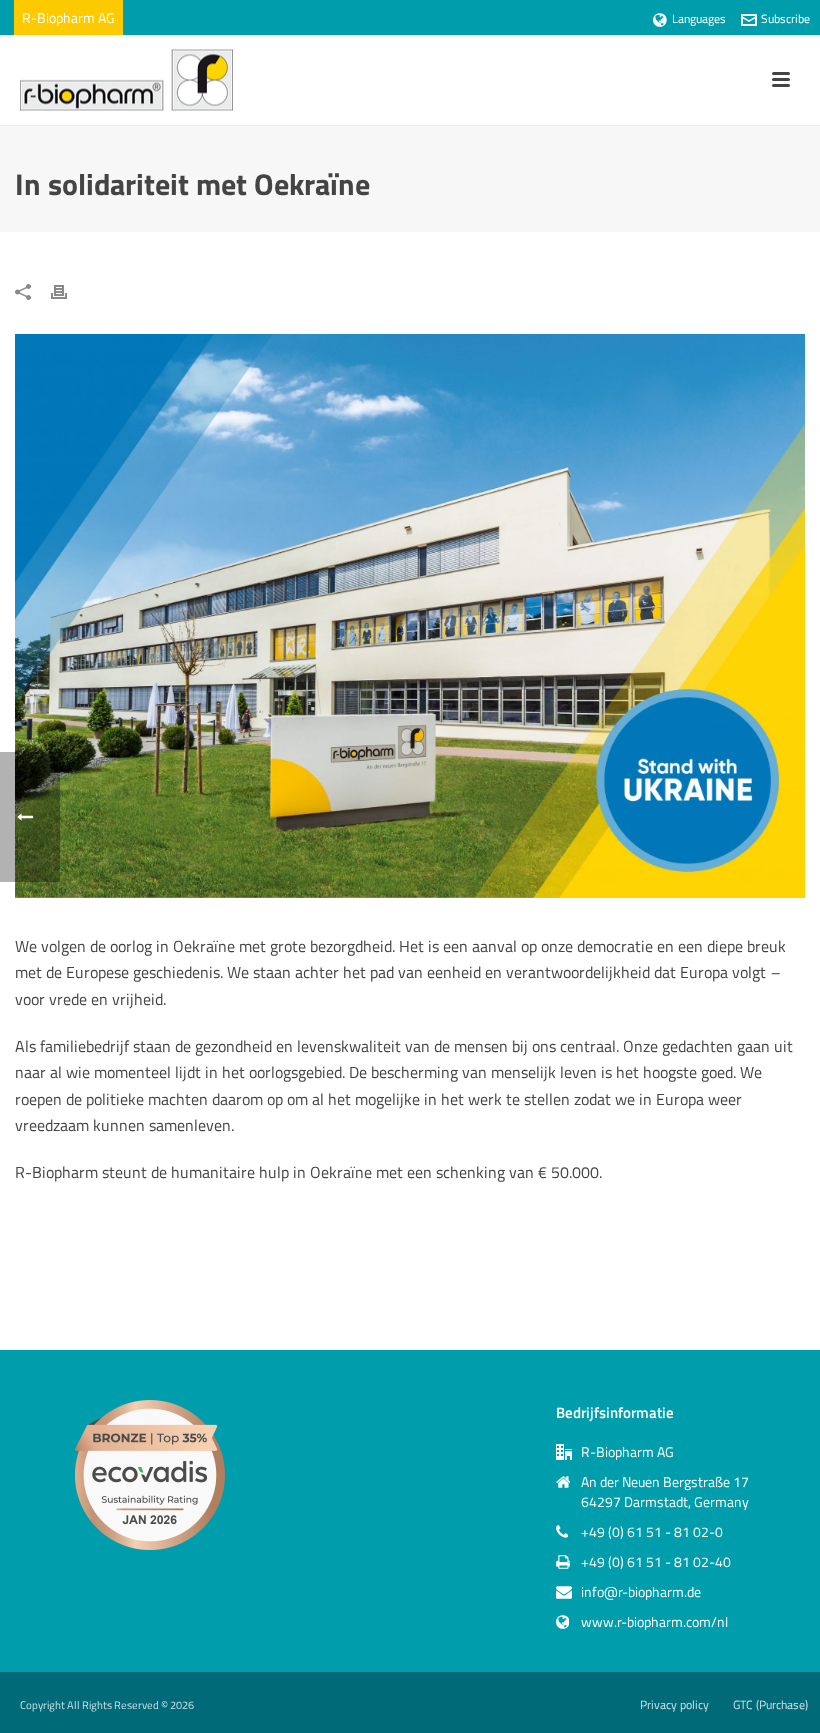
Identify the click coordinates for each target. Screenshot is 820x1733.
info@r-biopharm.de (641, 1592)
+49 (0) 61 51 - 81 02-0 (652, 1532)
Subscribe (785, 18)
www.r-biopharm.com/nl (654, 1622)
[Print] (69, 290)
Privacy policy (674, 1705)
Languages (699, 18)
